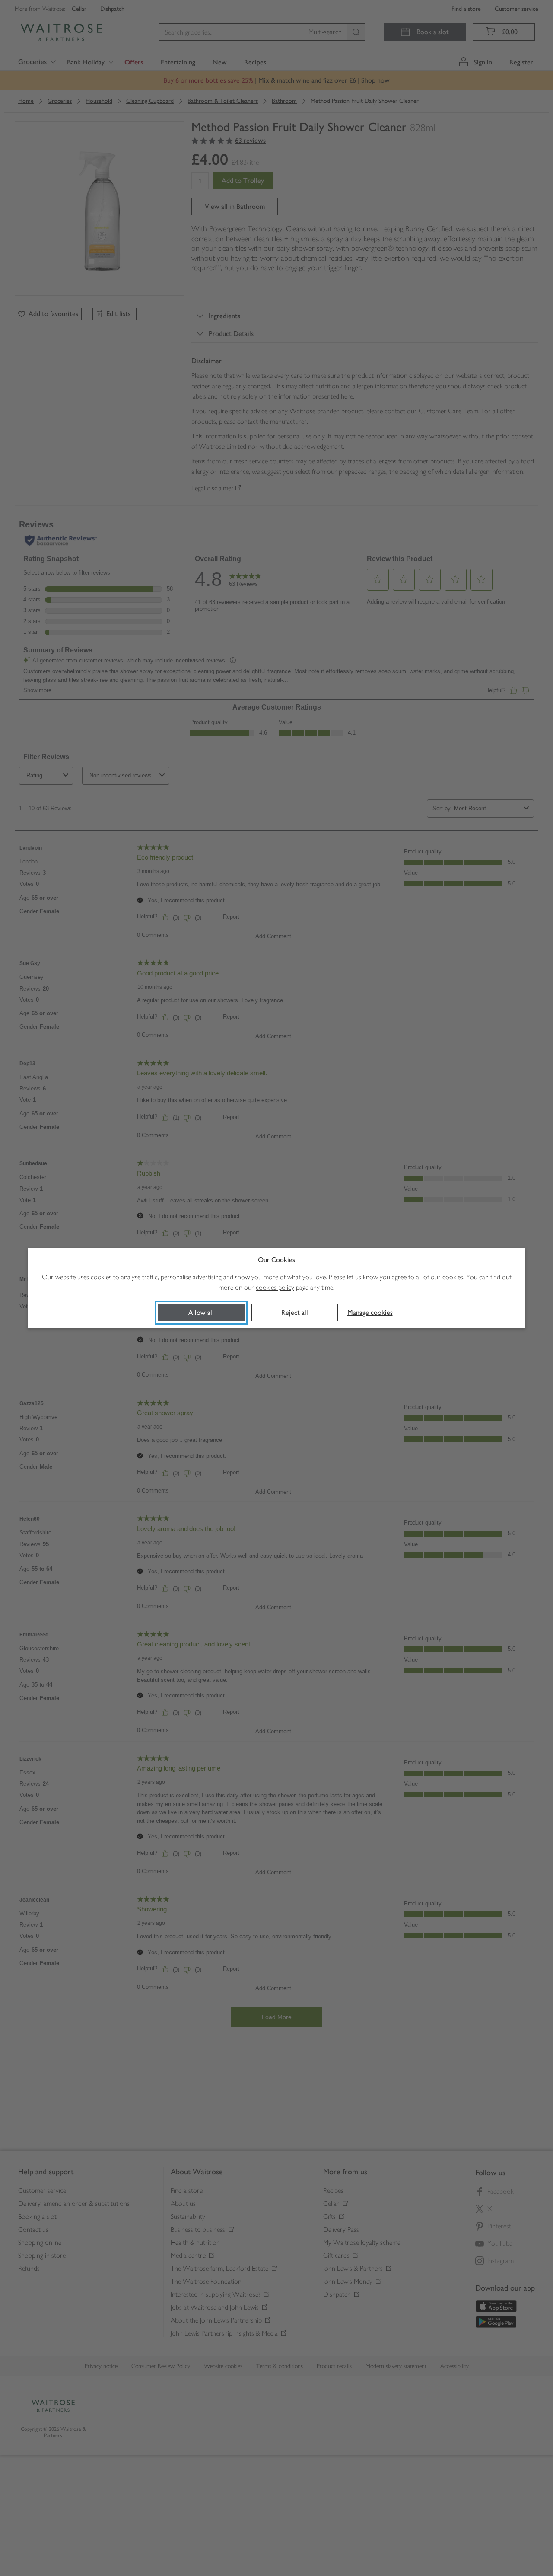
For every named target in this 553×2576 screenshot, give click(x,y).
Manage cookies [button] (370, 1312)
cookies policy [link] (275, 1287)
